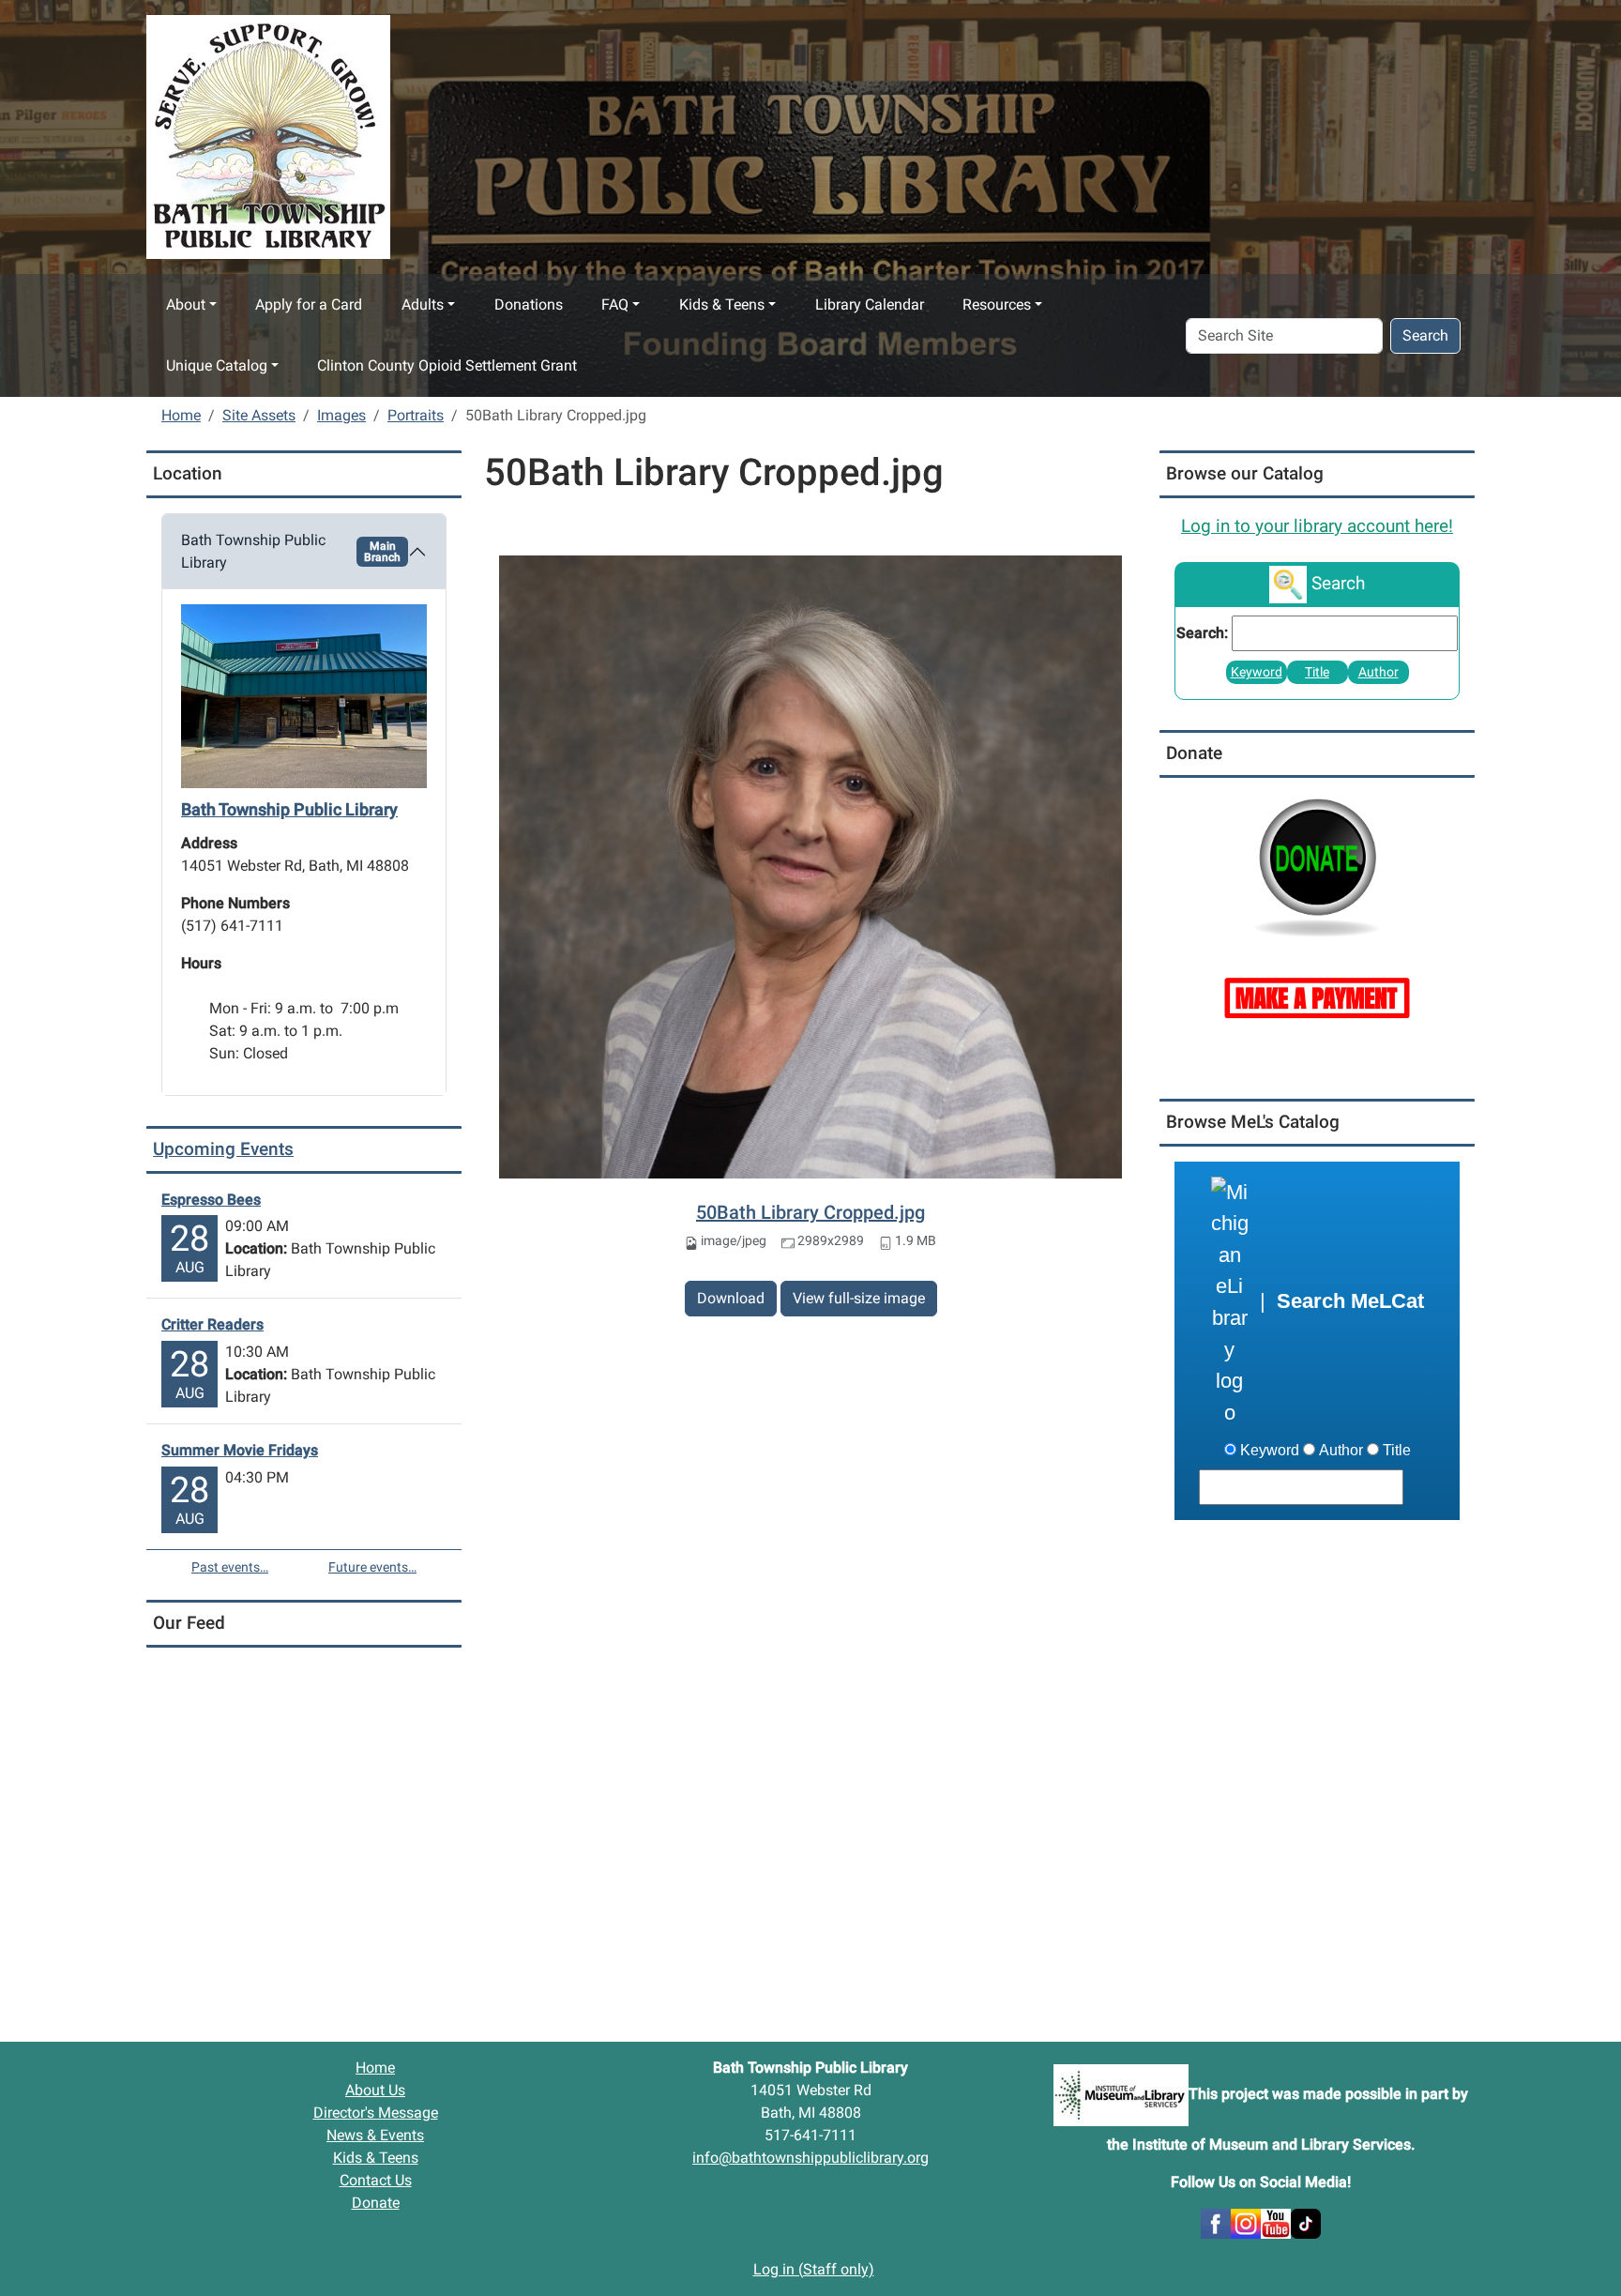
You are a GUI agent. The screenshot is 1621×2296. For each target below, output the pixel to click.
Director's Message (376, 2113)
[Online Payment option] (1317, 996)
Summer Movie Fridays (240, 1450)
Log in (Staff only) (814, 2269)
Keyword (1257, 672)
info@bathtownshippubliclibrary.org (810, 2158)
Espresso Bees (211, 1200)
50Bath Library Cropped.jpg (810, 1212)
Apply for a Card (309, 304)
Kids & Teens (722, 304)
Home (181, 415)
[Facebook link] (1216, 2222)
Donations (529, 304)
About (186, 304)
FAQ (615, 304)
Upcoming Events (223, 1149)
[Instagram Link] (1246, 2222)
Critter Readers (212, 1324)
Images (341, 415)
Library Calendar (870, 304)
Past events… (230, 1567)
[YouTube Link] (1276, 2222)
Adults (423, 304)
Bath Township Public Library (291, 551)
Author (1379, 672)
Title (1317, 672)
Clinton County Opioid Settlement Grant (447, 365)
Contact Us (376, 2180)
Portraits (416, 415)
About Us (375, 2090)
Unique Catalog (217, 365)
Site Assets (259, 415)
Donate (376, 2203)
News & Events (375, 2135)
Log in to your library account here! (1317, 526)
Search (1425, 335)
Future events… (372, 1567)
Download (731, 1298)
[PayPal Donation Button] (1317, 866)
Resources (997, 304)
